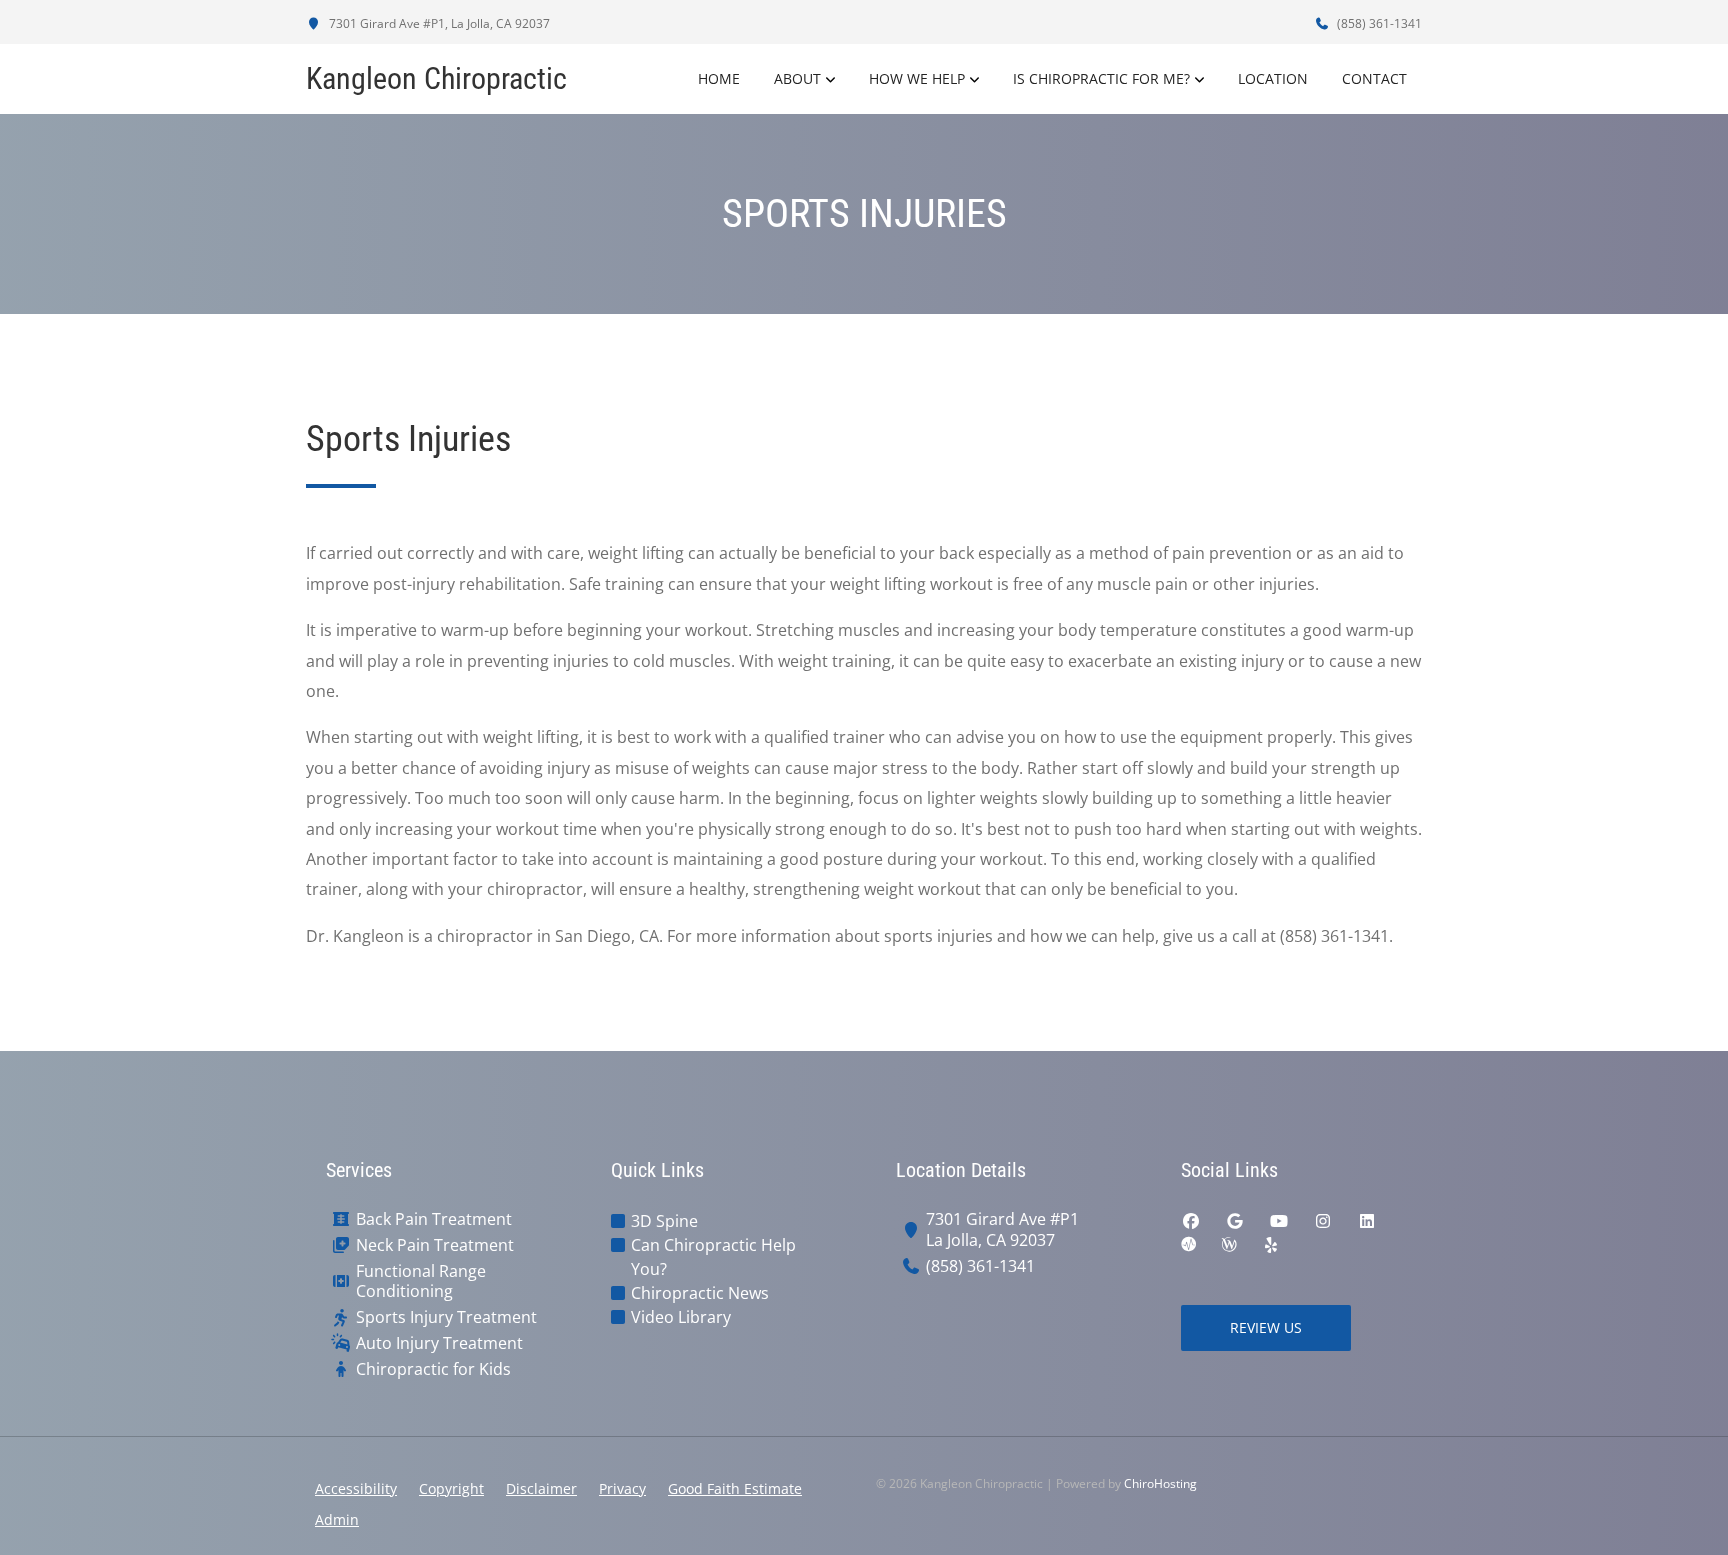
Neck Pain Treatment (435, 1245)
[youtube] (1279, 1221)
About (797, 78)
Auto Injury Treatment (439, 1343)
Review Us (1266, 1327)
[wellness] (1229, 1245)
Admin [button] (337, 1519)
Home (719, 78)
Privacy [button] (622, 1488)
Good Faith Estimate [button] (735, 1488)
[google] (1235, 1221)
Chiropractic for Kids (433, 1369)
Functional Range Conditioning (421, 1282)
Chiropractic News (700, 1293)
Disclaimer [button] (541, 1488)
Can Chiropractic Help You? (713, 1257)
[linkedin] (1367, 1221)
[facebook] (1191, 1221)
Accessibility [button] (356, 1488)
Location (1273, 78)
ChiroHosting (1160, 1483)
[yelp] (1271, 1245)
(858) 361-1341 (1378, 23)
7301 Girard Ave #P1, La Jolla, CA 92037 (438, 23)
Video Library (681, 1317)
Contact (1374, 78)
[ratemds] (1189, 1245)
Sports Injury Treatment (446, 1317)
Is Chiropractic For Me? (1101, 78)
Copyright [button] (451, 1488)
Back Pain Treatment (434, 1219)
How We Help (917, 78)
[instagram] (1323, 1221)
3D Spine (664, 1221)
